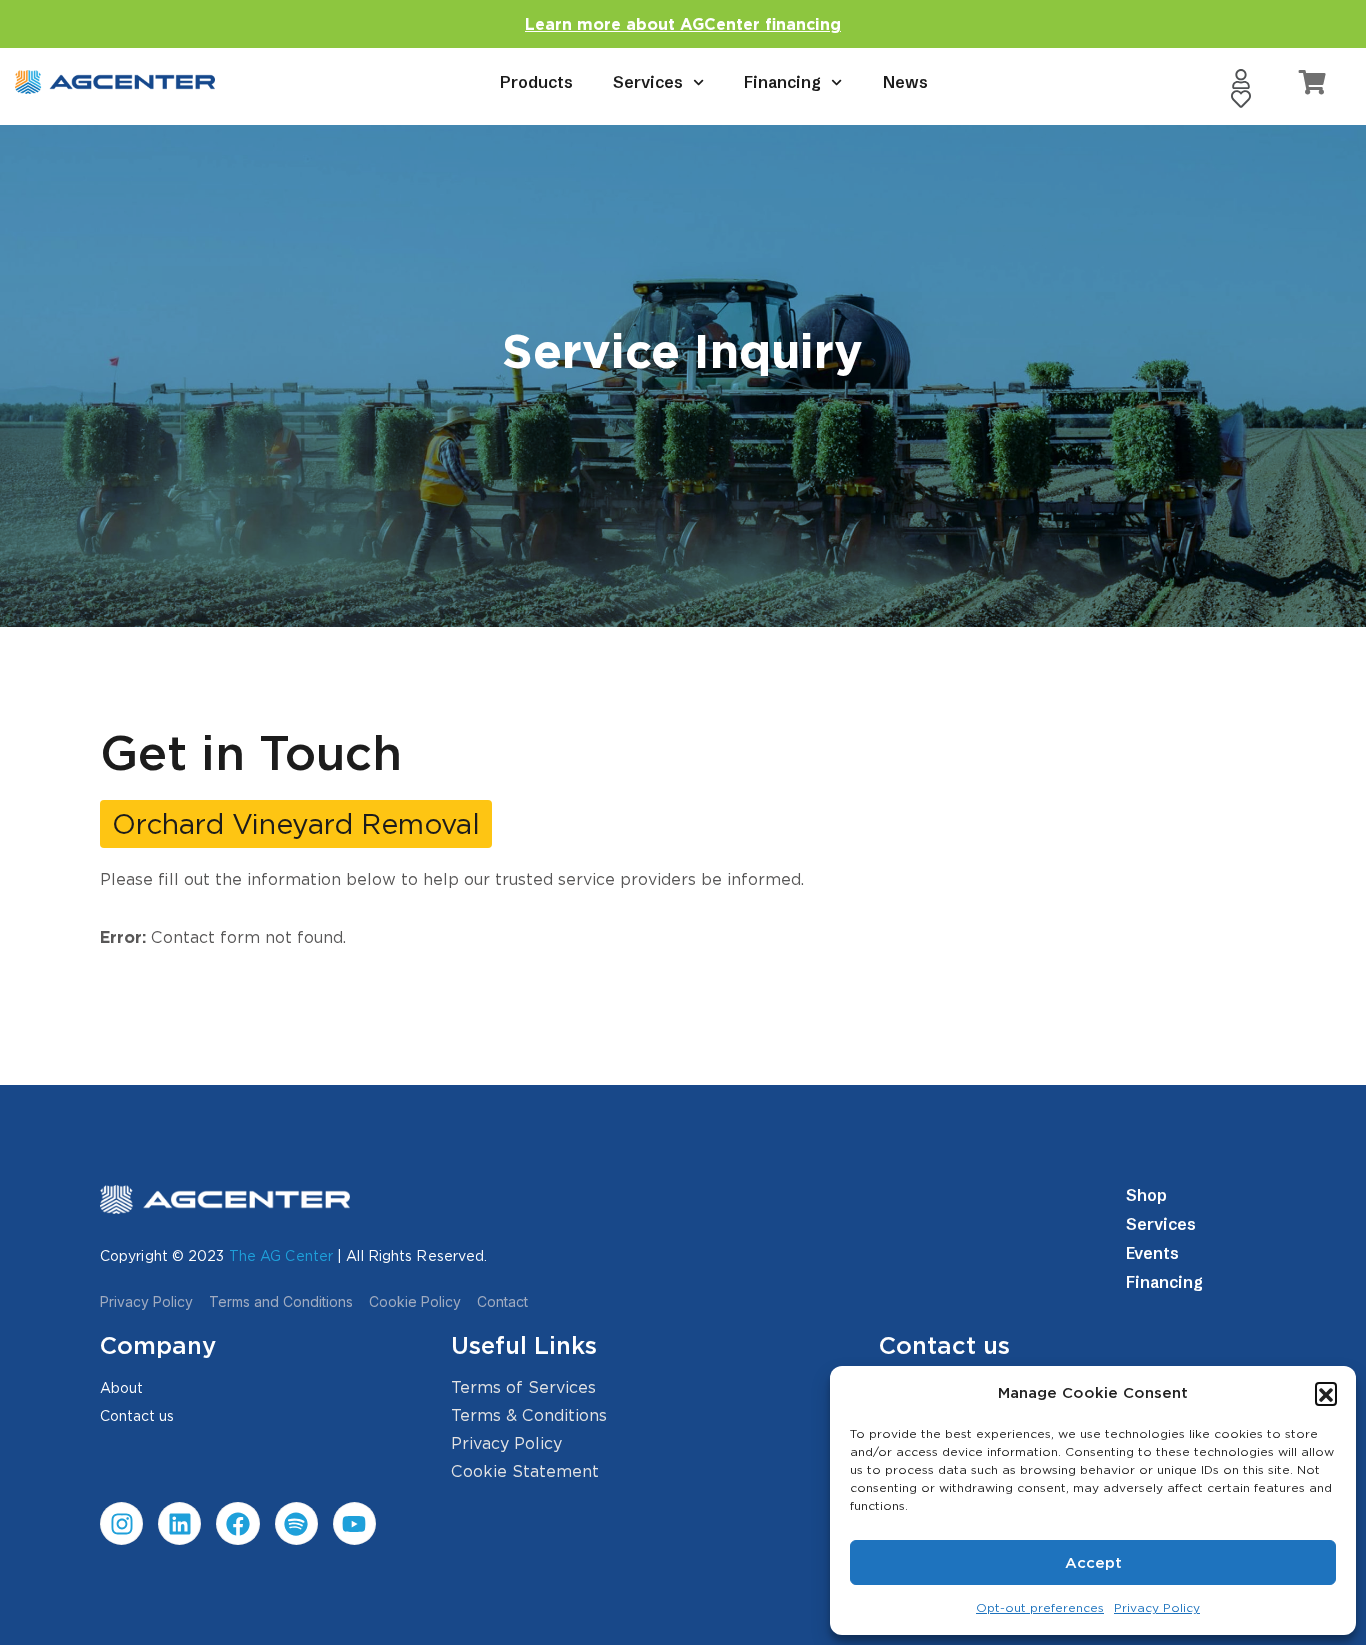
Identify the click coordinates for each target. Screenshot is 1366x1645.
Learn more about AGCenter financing (683, 24)
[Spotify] (296, 1523)
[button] (1326, 1393)
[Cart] (1312, 82)
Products (536, 82)
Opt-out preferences (1040, 1607)
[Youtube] (354, 1523)
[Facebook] (237, 1523)
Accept (1093, 1563)
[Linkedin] (179, 1523)
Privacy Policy (1157, 1607)
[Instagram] (121, 1523)
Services (648, 82)
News (905, 82)
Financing (782, 82)
